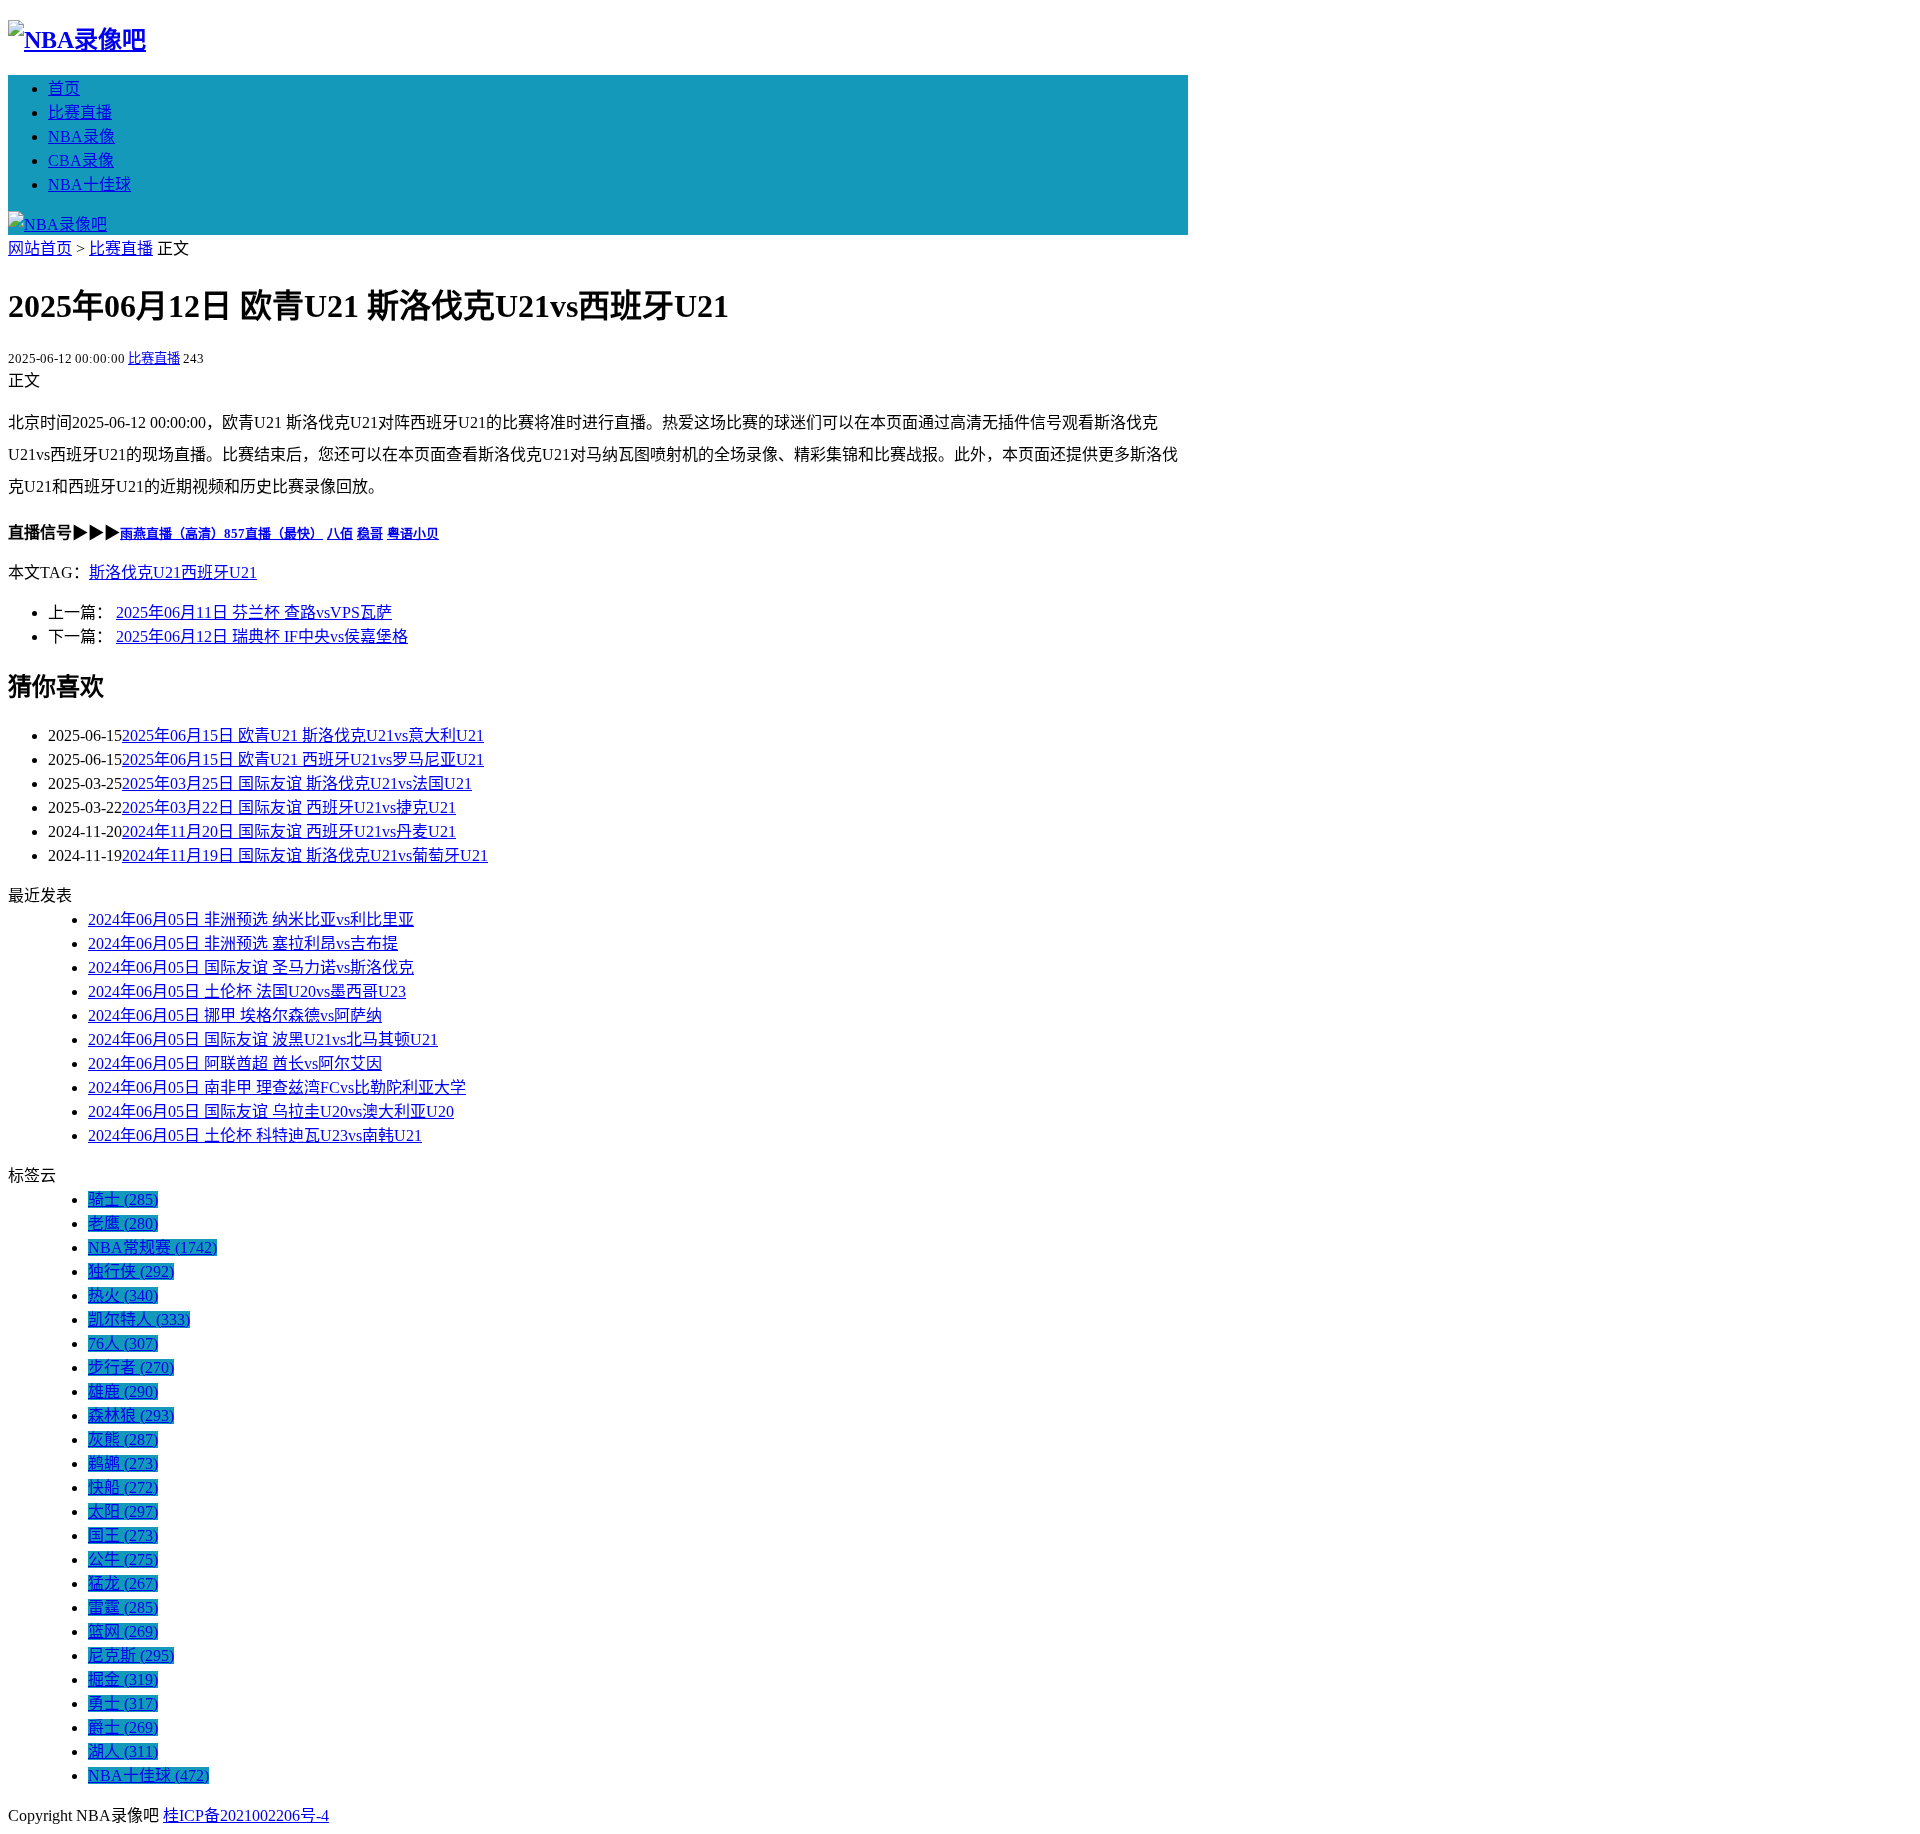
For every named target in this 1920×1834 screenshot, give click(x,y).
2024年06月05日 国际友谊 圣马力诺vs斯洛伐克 (251, 967)
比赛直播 (80, 112)
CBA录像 (81, 160)
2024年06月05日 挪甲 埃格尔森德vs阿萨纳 (235, 1015)
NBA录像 (81, 136)
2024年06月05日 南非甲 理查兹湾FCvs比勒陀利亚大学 (277, 1087)
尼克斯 (131, 1655)
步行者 (131, 1367)
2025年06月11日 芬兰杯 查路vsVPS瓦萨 (254, 612)
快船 (123, 1487)
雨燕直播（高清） (172, 533)
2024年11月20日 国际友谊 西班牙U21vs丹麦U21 (289, 831)
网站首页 (40, 248)
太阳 (123, 1511)
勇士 (123, 1703)
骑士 (123, 1199)
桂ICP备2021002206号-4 (246, 1815)
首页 (64, 88)
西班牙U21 (219, 572)
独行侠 (131, 1271)
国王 (123, 1535)
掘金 (123, 1679)
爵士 (123, 1727)
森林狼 (131, 1415)
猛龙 (123, 1583)
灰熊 (123, 1439)
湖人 (123, 1751)
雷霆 (123, 1607)
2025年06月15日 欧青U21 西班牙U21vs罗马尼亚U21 (303, 759)
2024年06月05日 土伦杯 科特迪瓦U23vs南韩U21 (255, 1135)
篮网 (123, 1631)
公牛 (123, 1559)
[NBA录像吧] (77, 40)
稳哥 (370, 533)
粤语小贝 (413, 533)
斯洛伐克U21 (135, 572)
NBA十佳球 (89, 184)
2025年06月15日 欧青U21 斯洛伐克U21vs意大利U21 (303, 735)
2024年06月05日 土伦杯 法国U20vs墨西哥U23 (247, 991)
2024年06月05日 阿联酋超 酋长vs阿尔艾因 (235, 1063)
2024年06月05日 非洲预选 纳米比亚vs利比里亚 (251, 919)
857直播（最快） (273, 533)
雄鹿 (123, 1391)
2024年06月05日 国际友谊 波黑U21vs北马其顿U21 (263, 1039)
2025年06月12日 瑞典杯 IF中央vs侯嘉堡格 (262, 636)
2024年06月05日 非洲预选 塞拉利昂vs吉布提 (243, 943)
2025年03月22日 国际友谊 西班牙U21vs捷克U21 (289, 807)
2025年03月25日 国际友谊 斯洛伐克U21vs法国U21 (297, 783)
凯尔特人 (139, 1319)
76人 (123, 1343)
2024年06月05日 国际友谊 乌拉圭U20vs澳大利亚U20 (271, 1111)
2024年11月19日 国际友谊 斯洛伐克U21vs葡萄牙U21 (305, 855)
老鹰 (123, 1223)
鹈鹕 (123, 1463)
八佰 (340, 533)
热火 (123, 1295)
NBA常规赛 (152, 1247)
